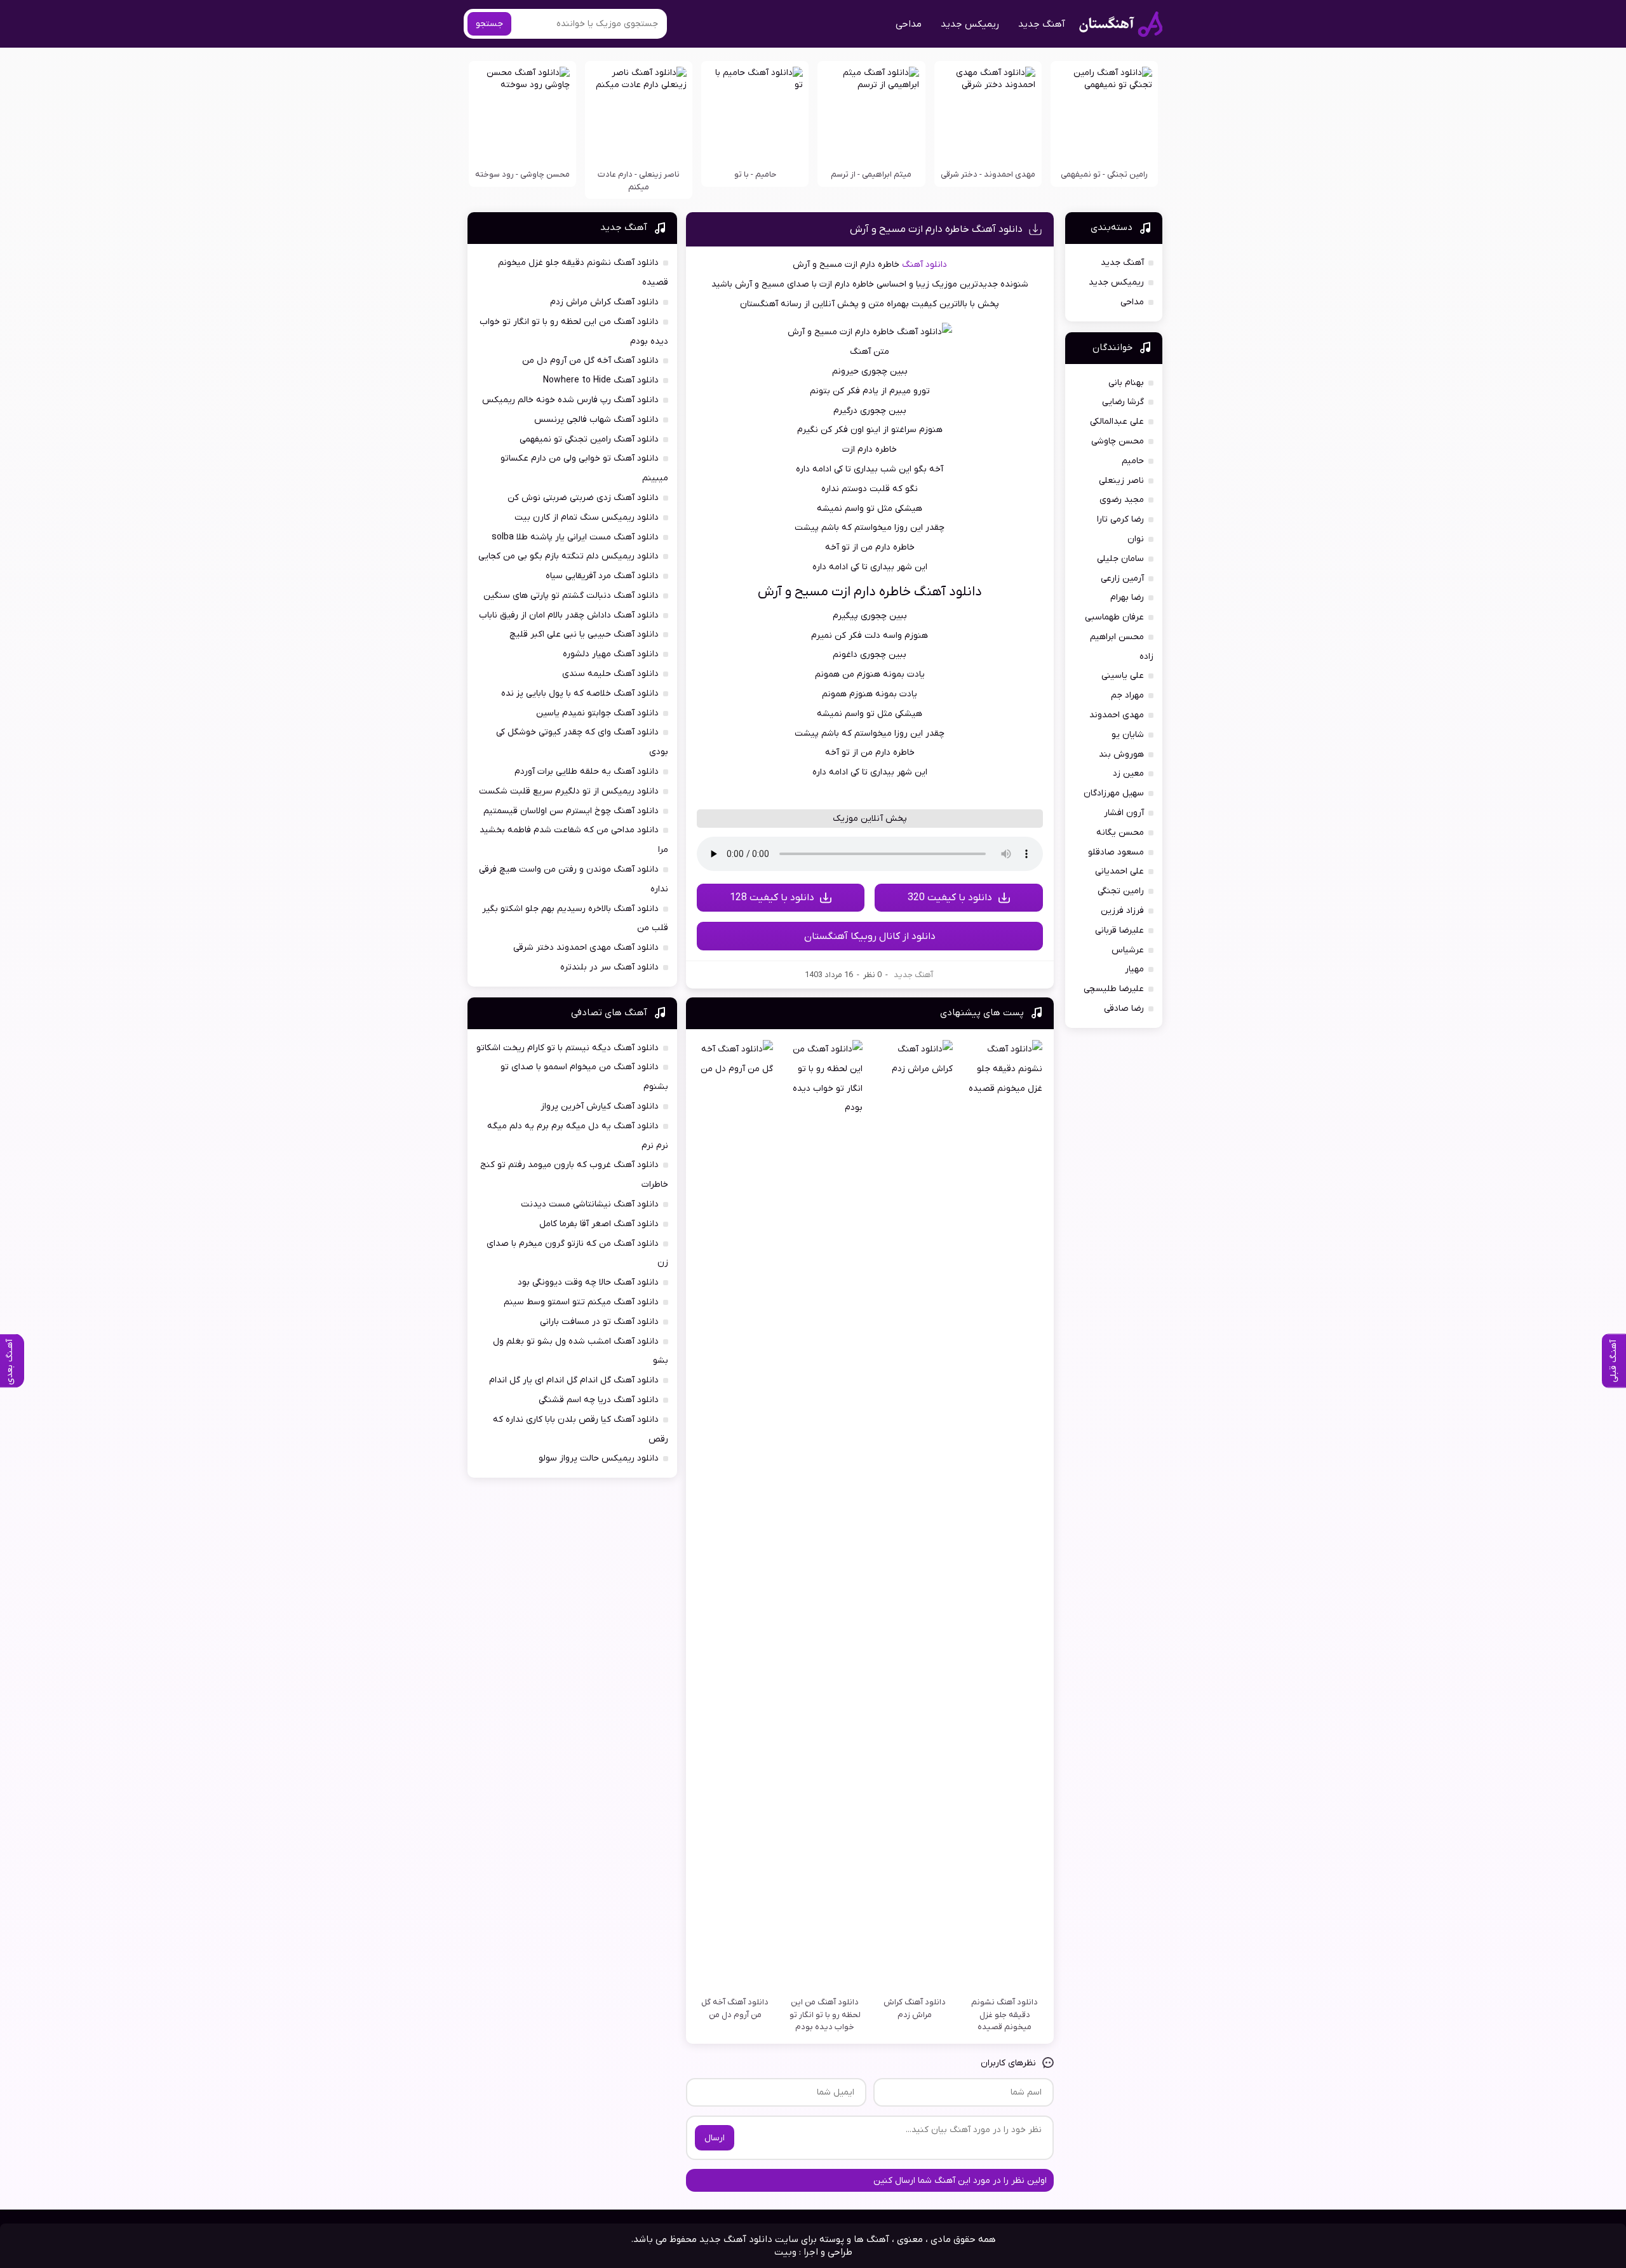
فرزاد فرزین (1122, 911)
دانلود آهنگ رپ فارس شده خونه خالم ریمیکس (570, 400)
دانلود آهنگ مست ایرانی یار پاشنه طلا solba (575, 537)
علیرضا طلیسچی (1114, 989)
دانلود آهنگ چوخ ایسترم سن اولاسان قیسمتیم (571, 811)
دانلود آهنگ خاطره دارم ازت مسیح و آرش (936, 229)
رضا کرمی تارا (1120, 519)
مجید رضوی (1122, 500)
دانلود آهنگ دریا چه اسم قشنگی (599, 1400)
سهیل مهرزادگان (1114, 793)
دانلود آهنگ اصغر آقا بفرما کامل (599, 1224)
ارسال (715, 2138)
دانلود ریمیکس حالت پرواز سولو (599, 1458)
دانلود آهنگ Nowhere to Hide (601, 380)
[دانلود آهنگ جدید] (1121, 24)
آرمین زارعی (1122, 578)
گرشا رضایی (1123, 402)
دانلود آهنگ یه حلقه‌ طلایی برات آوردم (587, 772)
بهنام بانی (1126, 383)
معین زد (1128, 773)
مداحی (909, 24)
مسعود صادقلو (1116, 852)
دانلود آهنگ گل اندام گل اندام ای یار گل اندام (574, 1380)
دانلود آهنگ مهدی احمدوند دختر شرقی (586, 948)
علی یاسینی (1123, 676)
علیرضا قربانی (1119, 930)
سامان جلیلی (1120, 559)
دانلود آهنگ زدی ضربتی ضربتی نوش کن (583, 498)
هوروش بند (1121, 754)
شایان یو (1128, 735)
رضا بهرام (1127, 597)
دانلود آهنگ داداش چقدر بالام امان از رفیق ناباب (569, 615)
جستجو (489, 24)
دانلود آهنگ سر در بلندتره (609, 967)
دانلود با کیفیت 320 (950, 898)
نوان (1136, 539)
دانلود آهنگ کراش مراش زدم (604, 302)
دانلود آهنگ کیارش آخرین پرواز (600, 1106)
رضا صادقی (1124, 1009)
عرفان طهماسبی (1114, 617)
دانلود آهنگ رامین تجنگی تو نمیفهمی (589, 439)
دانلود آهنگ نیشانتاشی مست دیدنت (590, 1204)
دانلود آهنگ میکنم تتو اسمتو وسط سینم (581, 1302)
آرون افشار (1124, 813)
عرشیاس (1128, 950)
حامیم (1133, 461)
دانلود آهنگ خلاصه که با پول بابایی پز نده (580, 693)
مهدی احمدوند (1117, 715)
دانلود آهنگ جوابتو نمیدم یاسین (597, 713)
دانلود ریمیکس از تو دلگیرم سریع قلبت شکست (569, 791)
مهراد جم (1127, 695)
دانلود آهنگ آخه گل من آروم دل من (590, 361)
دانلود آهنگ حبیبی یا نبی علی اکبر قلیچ (584, 634)
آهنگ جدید (1042, 24)
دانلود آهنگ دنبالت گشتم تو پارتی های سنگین (571, 596)
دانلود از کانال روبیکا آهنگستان (870, 936)
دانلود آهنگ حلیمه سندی (610, 674)
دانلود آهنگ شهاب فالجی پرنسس (596, 420)
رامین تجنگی (1121, 891)
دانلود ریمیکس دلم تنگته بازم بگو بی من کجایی (568, 556)
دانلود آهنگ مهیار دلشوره (611, 654)
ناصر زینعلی (1121, 481)
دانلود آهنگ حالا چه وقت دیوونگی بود (588, 1282)
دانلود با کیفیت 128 (772, 898)
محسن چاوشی (1118, 441)
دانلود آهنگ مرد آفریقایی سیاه (602, 576)
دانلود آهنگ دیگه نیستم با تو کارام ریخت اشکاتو (568, 1048)
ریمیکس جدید (970, 24)
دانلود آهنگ (924, 265)
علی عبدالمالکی (1117, 422)
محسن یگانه (1120, 833)
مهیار (1134, 969)
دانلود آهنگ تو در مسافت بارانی (599, 1322)
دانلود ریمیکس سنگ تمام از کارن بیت (587, 517)
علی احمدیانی (1119, 871)
